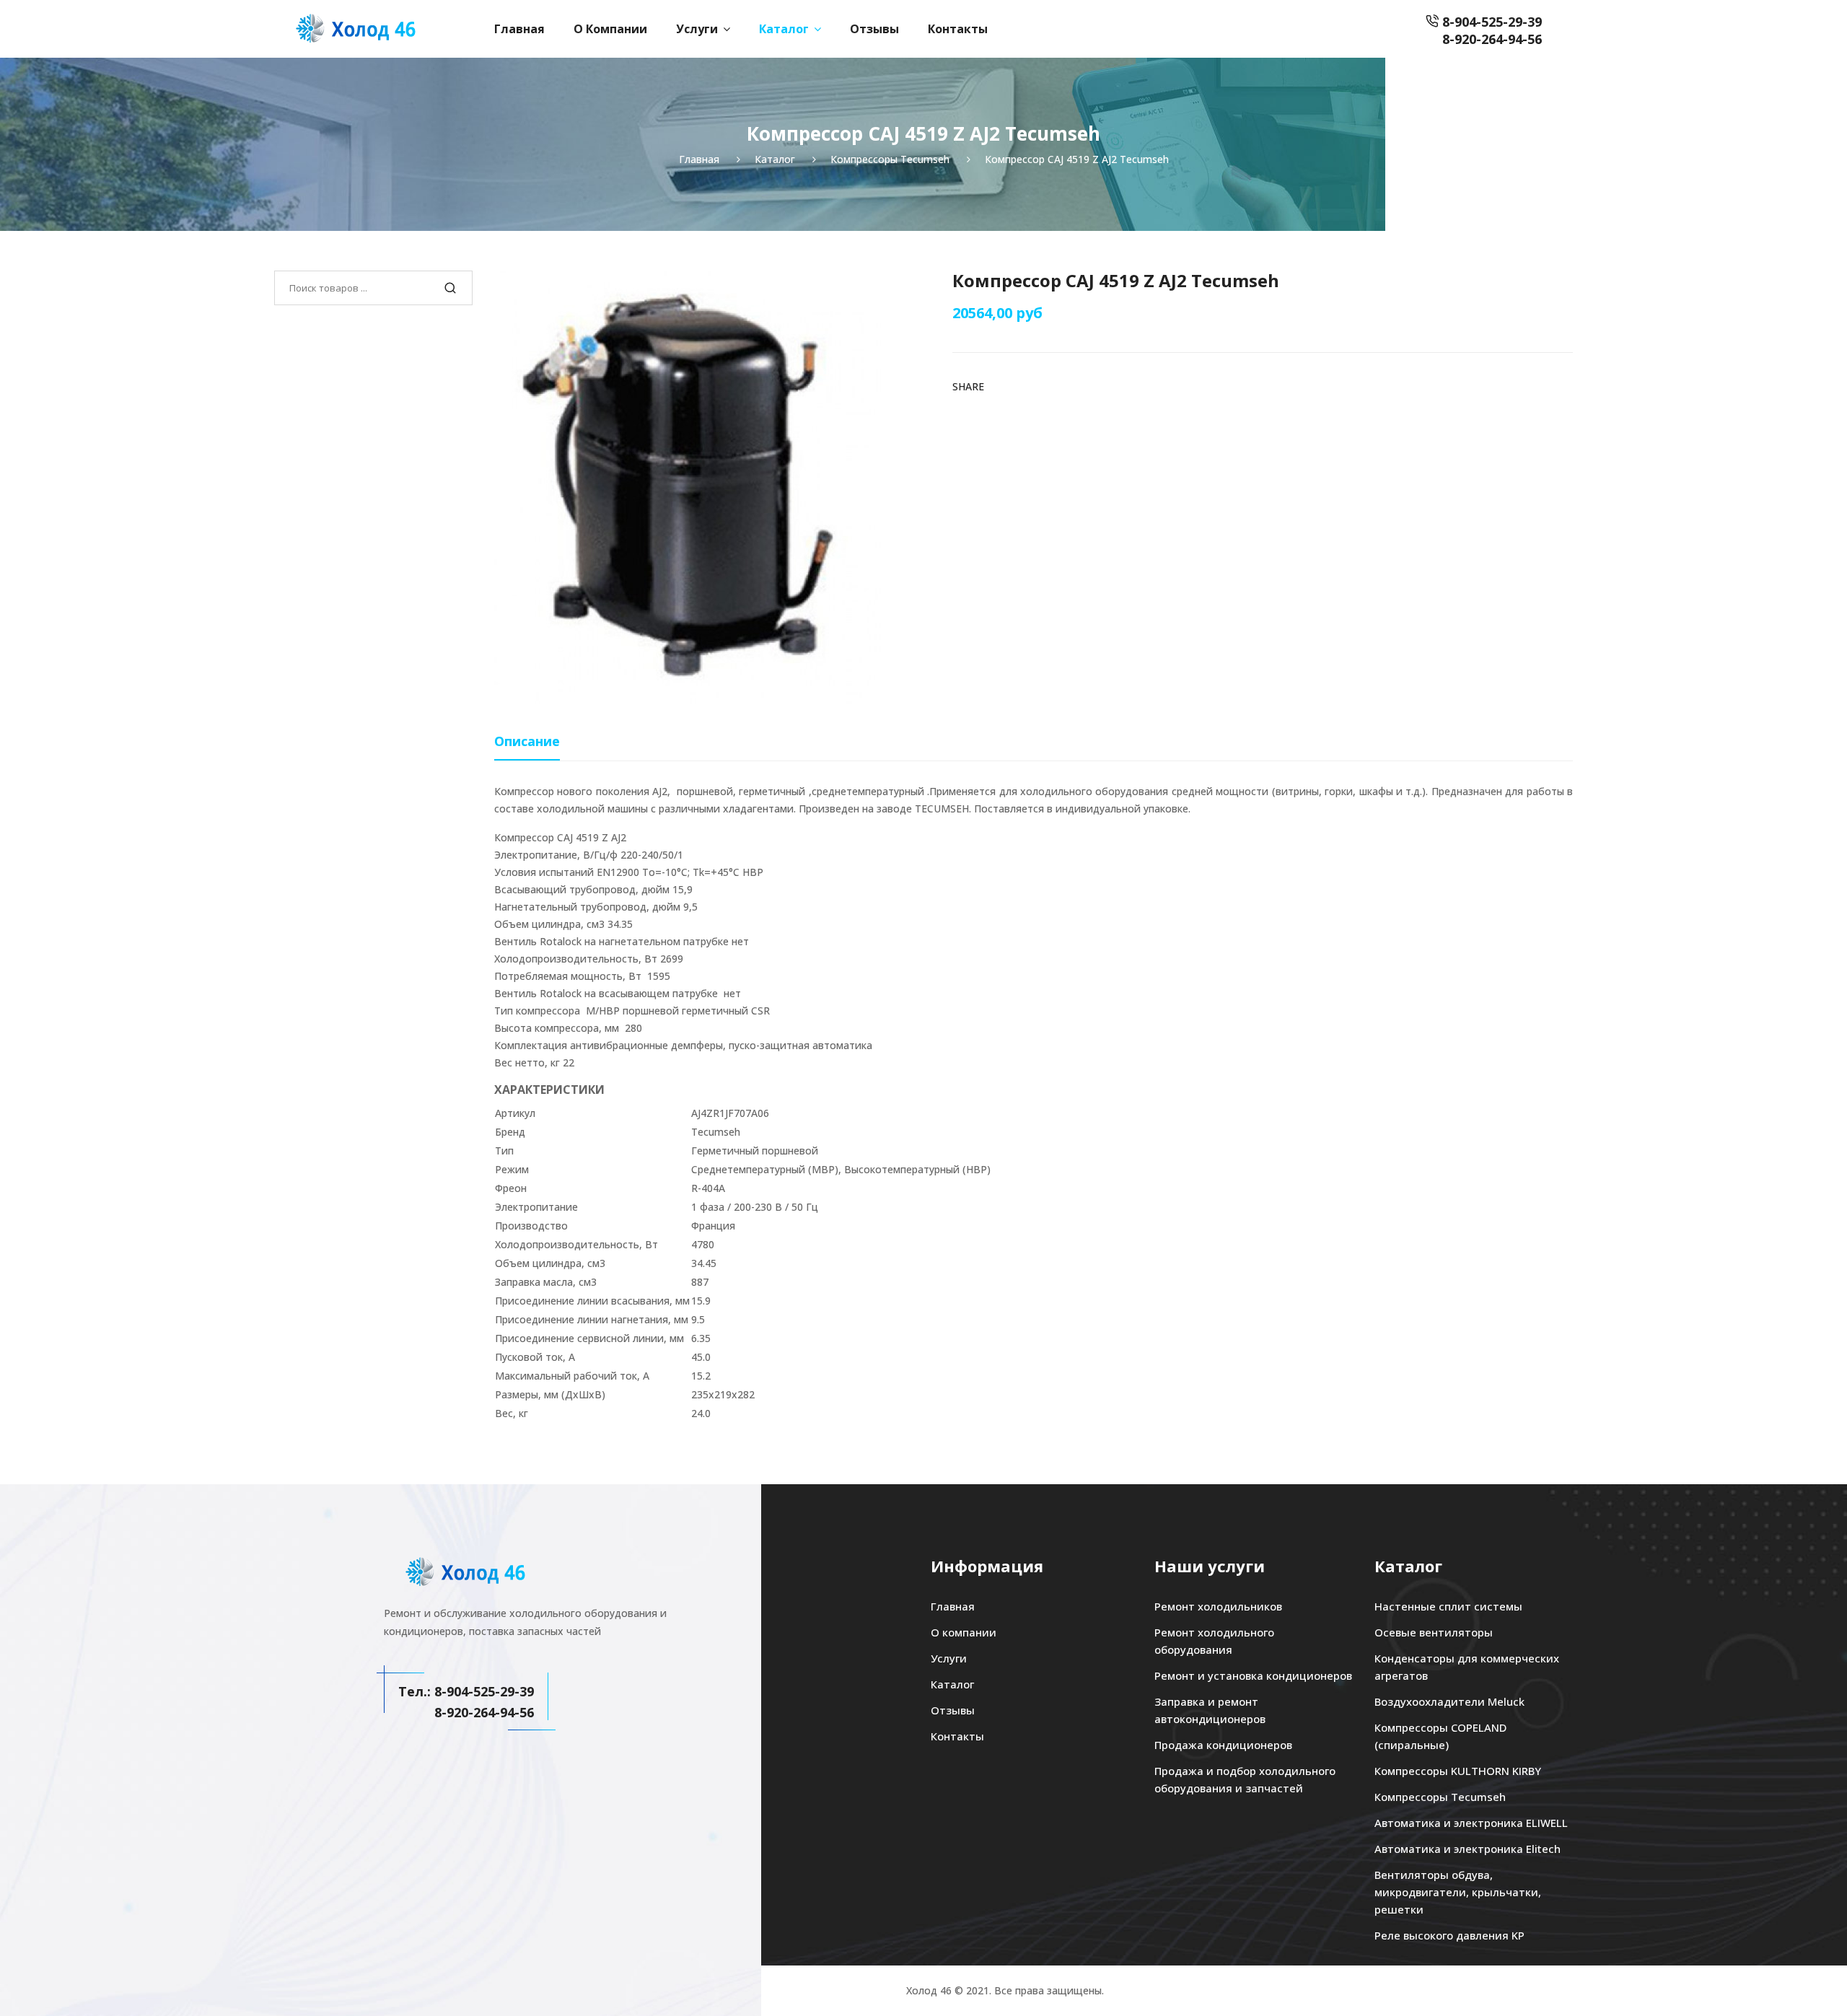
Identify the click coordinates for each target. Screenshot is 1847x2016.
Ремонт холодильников (1218, 1606)
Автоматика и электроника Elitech (1467, 1849)
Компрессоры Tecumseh (1440, 1797)
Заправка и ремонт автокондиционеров (1210, 1710)
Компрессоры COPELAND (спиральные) (1440, 1736)
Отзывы (874, 29)
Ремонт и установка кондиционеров (1253, 1675)
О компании (610, 29)
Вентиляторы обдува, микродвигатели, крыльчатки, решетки (1458, 1892)
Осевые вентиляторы (1434, 1632)
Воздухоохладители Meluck (1449, 1701)
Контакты (958, 29)
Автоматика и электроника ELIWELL (1471, 1823)
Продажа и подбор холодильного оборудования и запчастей (1245, 1779)
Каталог (784, 29)
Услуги (697, 29)
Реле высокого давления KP (1449, 1935)
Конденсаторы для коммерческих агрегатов (1467, 1667)
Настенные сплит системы (1448, 1606)
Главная (519, 29)
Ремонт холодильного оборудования (1214, 1641)
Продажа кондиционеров (1223, 1745)
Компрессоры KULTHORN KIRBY (1458, 1771)
